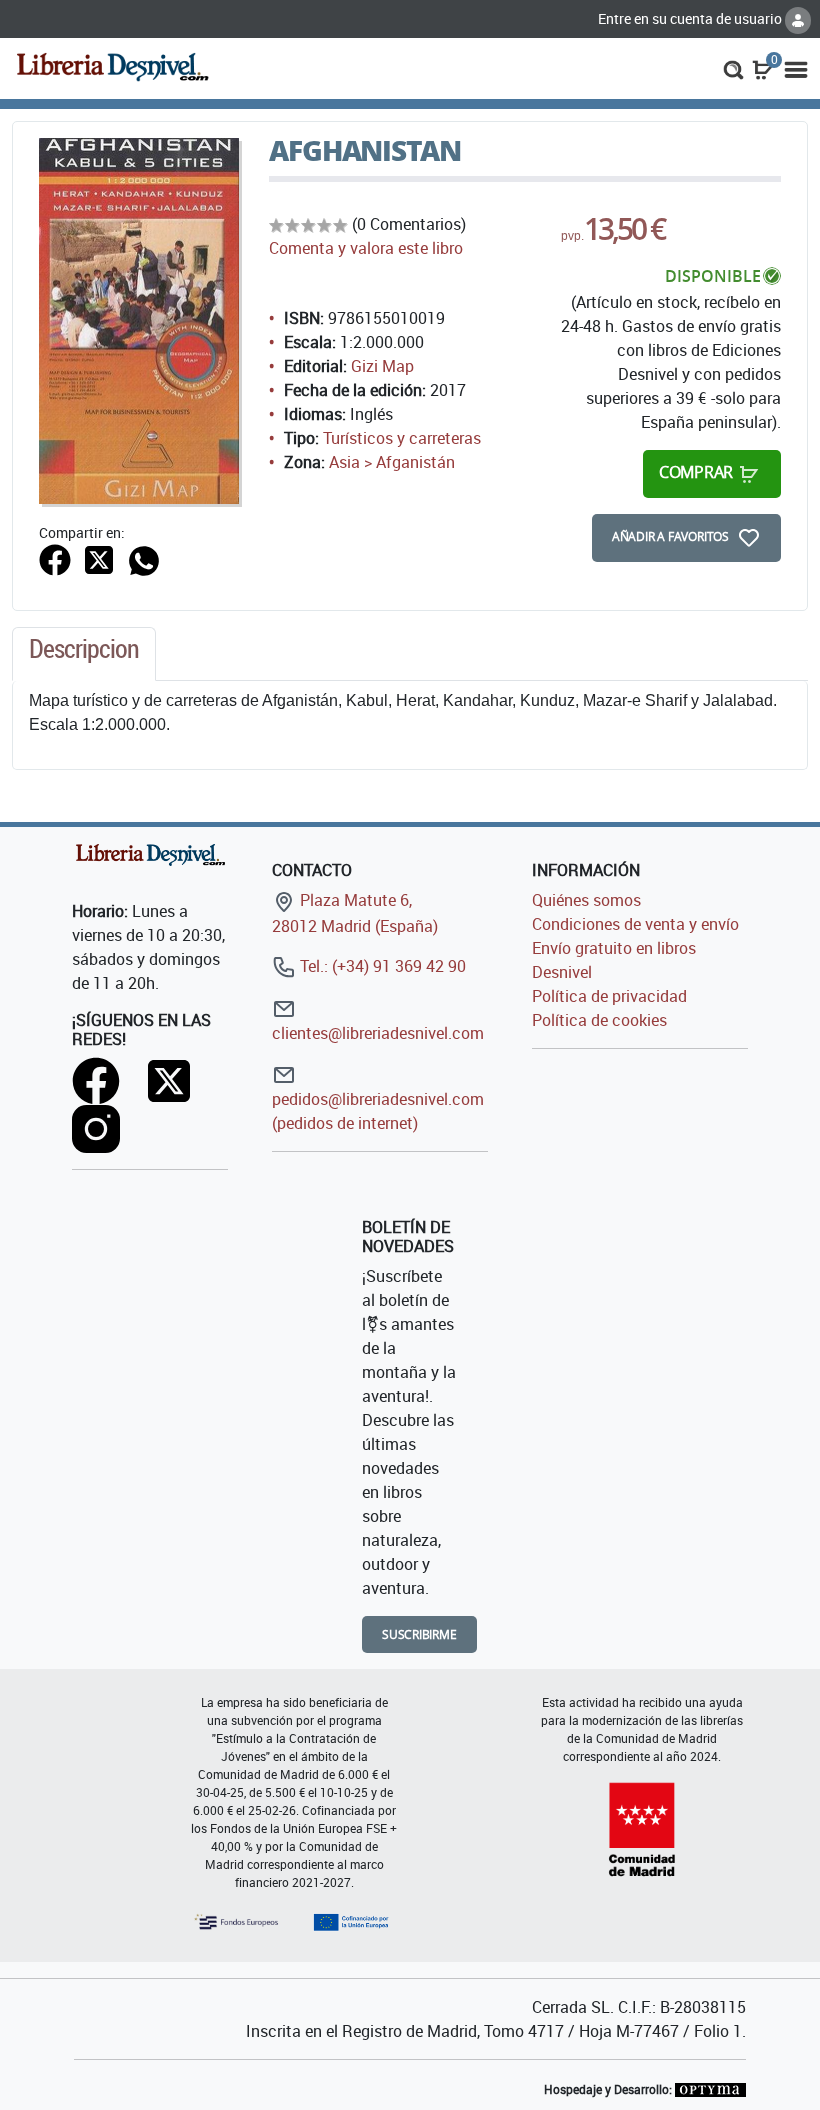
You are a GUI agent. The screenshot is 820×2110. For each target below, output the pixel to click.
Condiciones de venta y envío (635, 924)
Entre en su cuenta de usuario (691, 18)
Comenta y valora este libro (366, 248)
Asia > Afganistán (392, 462)
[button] (733, 68)
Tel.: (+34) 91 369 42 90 (381, 966)
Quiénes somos (586, 900)
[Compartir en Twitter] (99, 558)
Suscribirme (419, 1634)
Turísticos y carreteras (402, 438)
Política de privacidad (609, 996)
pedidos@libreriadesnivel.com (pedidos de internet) (378, 1111)
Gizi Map (382, 366)
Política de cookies (599, 1020)
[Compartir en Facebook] (55, 558)
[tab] (84, 654)
